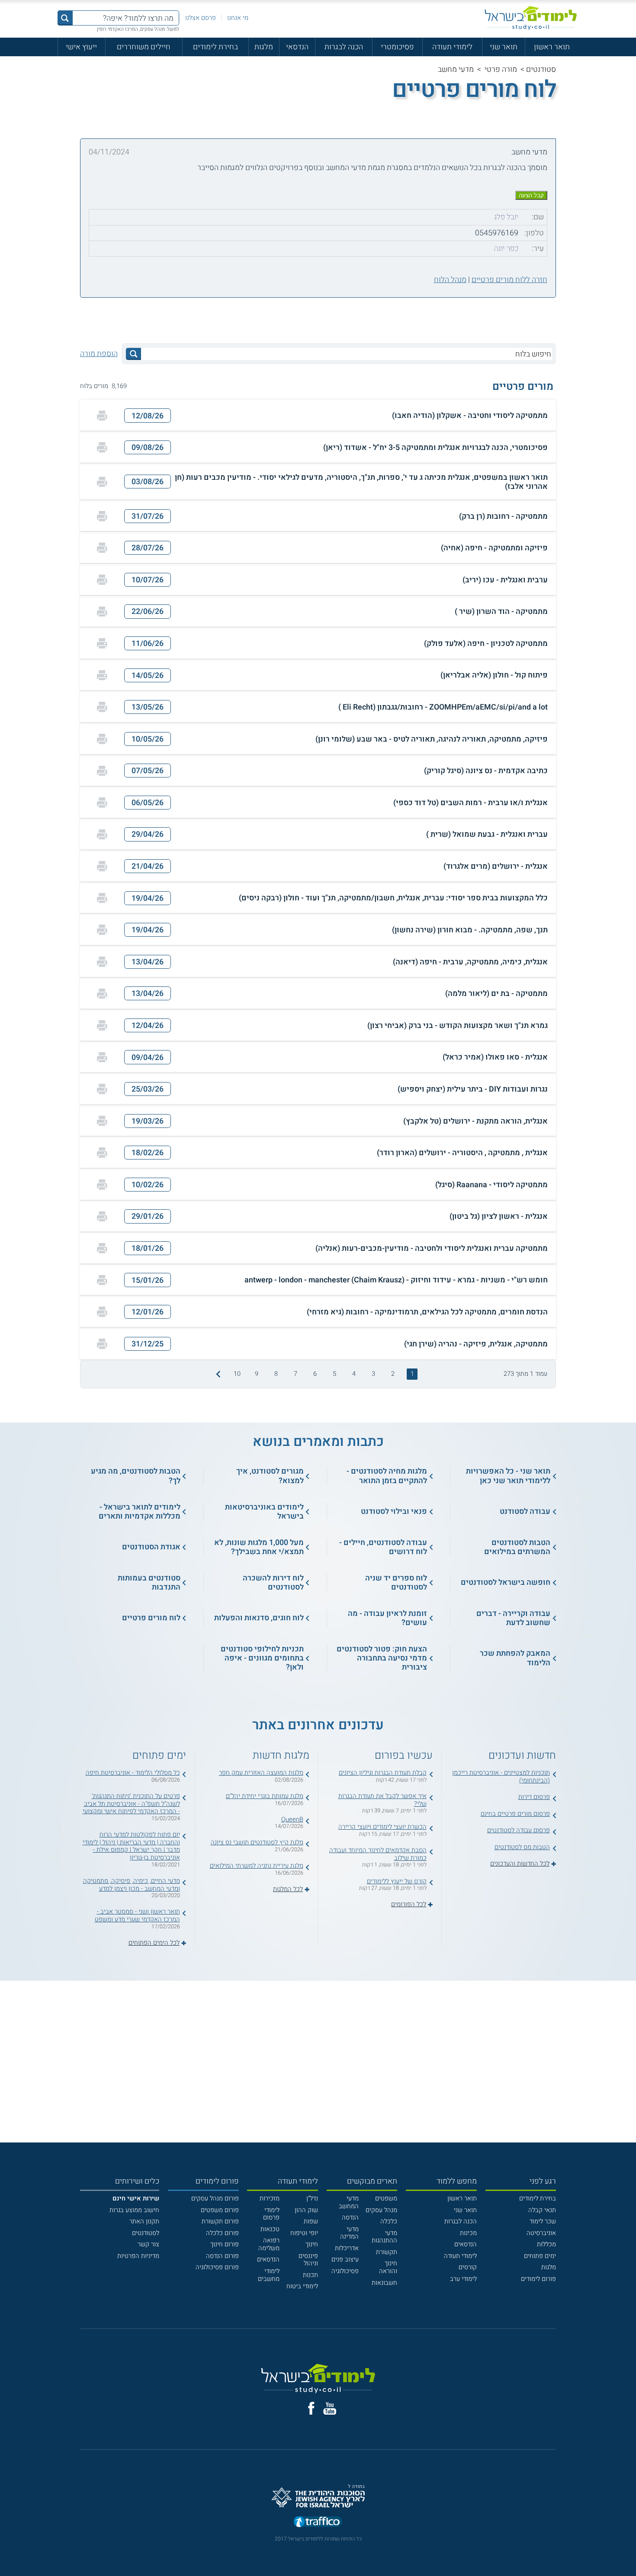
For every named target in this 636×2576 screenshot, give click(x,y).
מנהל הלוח (450, 279)
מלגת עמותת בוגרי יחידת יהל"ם (265, 1796)
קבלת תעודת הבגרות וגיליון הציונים (383, 1773)
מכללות (546, 2244)
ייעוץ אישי (81, 47)
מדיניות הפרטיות (138, 2256)
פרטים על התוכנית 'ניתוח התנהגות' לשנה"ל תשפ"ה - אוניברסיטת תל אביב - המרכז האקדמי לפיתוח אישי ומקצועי (131, 1804)
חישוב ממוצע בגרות (134, 2210)
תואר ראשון (552, 47)
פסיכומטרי (397, 47)
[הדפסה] (102, 416)
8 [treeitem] (276, 1374)
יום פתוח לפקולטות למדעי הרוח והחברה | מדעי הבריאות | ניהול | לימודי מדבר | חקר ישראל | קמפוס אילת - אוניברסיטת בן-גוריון (131, 1846)
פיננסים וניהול (308, 2260)
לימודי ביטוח (302, 2286)
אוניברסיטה (541, 2233)
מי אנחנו (238, 18)
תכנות (310, 2275)
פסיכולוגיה (345, 2271)
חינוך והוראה (388, 2267)
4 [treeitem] (354, 1374)
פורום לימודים (538, 2279)
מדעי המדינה (349, 2233)
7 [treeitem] (296, 1374)
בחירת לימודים (215, 47)
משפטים (386, 2199)
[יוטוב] (330, 2408)
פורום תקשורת (220, 2221)
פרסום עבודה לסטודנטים (519, 1830)
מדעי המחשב (349, 2202)
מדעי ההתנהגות (384, 2237)
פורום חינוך (225, 2244)
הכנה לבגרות (344, 47)
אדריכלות (347, 2248)
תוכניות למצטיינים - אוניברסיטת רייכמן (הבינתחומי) (501, 1777)
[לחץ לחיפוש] (133, 354)
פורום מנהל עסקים (215, 2199)
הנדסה (350, 2218)
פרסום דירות (534, 1797)
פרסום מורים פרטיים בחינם (515, 1814)
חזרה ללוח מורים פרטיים (509, 279)
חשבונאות (384, 2283)
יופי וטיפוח (304, 2233)
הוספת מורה (99, 353)
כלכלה (389, 2221)
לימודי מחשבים (269, 2275)
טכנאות (270, 2229)
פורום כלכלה (222, 2233)
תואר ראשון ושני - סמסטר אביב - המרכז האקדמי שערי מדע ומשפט (137, 1916)
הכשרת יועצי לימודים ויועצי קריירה (382, 1827)
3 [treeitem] (373, 1374)
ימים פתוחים (540, 2256)
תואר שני (504, 47)
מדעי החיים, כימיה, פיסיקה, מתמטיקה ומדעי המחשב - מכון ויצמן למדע (132, 1885)
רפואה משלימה (269, 2244)
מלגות (264, 47)
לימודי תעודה (452, 47)
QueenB (292, 1820)
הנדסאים (466, 2244)
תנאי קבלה (542, 2210)
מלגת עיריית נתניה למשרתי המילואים (257, 1866)
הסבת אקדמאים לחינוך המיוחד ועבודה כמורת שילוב (378, 1854)
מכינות (468, 2233)
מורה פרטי (501, 69)
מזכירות (270, 2199)
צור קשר (148, 2244)
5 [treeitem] (334, 1374)
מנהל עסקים (381, 2210)
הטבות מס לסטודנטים (522, 1847)
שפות (311, 2221)
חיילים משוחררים (144, 47)
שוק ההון (306, 2210)
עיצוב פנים (345, 2260)
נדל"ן (312, 2199)
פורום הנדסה (222, 2256)
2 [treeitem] (393, 1374)
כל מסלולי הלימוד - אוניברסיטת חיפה (133, 1773)
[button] (318, 416)
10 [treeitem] (237, 1374)
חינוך (312, 2244)
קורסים (468, 2267)
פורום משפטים (220, 2210)
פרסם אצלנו (201, 18)
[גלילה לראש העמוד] (629, 2551)
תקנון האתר (144, 2221)
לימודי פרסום (271, 2214)
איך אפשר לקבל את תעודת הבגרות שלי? (382, 1800)
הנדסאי (297, 47)
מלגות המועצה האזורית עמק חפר (261, 1773)
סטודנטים (541, 69)
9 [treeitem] (257, 1374)
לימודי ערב (463, 2279)
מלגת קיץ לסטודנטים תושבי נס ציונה (257, 1842)
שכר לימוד (543, 2221)
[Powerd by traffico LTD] (318, 2522)
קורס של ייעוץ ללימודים (397, 1881)
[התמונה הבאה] (217, 1374)
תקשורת (387, 2252)
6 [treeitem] (315, 1374)
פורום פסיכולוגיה (217, 2267)
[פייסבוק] (311, 2408)
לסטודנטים (146, 2233)
